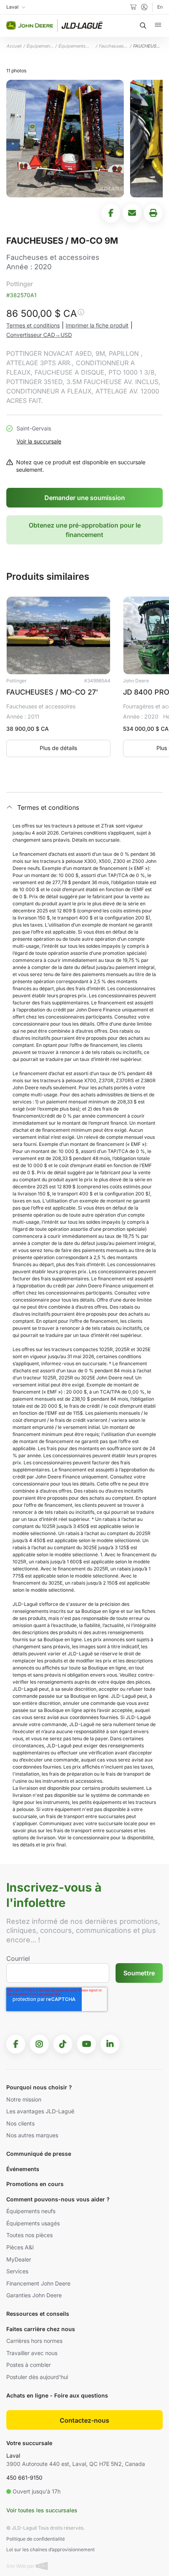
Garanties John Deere (34, 2295)
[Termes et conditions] (81, 314)
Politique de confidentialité (36, 2539)
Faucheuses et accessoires (113, 46)
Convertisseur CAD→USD (39, 335)
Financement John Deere (38, 2283)
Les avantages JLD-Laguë (40, 2111)
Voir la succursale (39, 441)
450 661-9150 (24, 2478)
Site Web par (21, 2566)
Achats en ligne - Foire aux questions (57, 2395)
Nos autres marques (32, 2135)
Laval (13, 2456)
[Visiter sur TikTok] (63, 2044)
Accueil (14, 46)
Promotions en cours (35, 2184)
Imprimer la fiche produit (97, 325)
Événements (23, 2169)
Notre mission (24, 2099)
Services (17, 2271)
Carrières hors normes (34, 2341)
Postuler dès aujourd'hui (37, 2377)
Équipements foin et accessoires (72, 46)
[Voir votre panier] (133, 7)
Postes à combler (28, 2365)
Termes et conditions (33, 325)
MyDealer (19, 2259)
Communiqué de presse (39, 2154)
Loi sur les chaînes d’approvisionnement (51, 2549)
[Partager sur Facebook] (111, 213)
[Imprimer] (153, 213)
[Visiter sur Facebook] (16, 2044)
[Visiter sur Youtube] (86, 2044)
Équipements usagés (40, 46)
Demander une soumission (85, 498)
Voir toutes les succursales (42, 2510)
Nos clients (20, 2123)
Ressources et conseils (38, 2314)
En (160, 7)
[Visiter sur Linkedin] (110, 2044)
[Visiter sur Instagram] (39, 2044)
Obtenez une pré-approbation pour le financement (85, 530)
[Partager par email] (132, 213)
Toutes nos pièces (29, 2235)
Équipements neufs (31, 2211)
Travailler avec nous (32, 2353)
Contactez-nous (84, 2420)
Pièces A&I (20, 2247)
